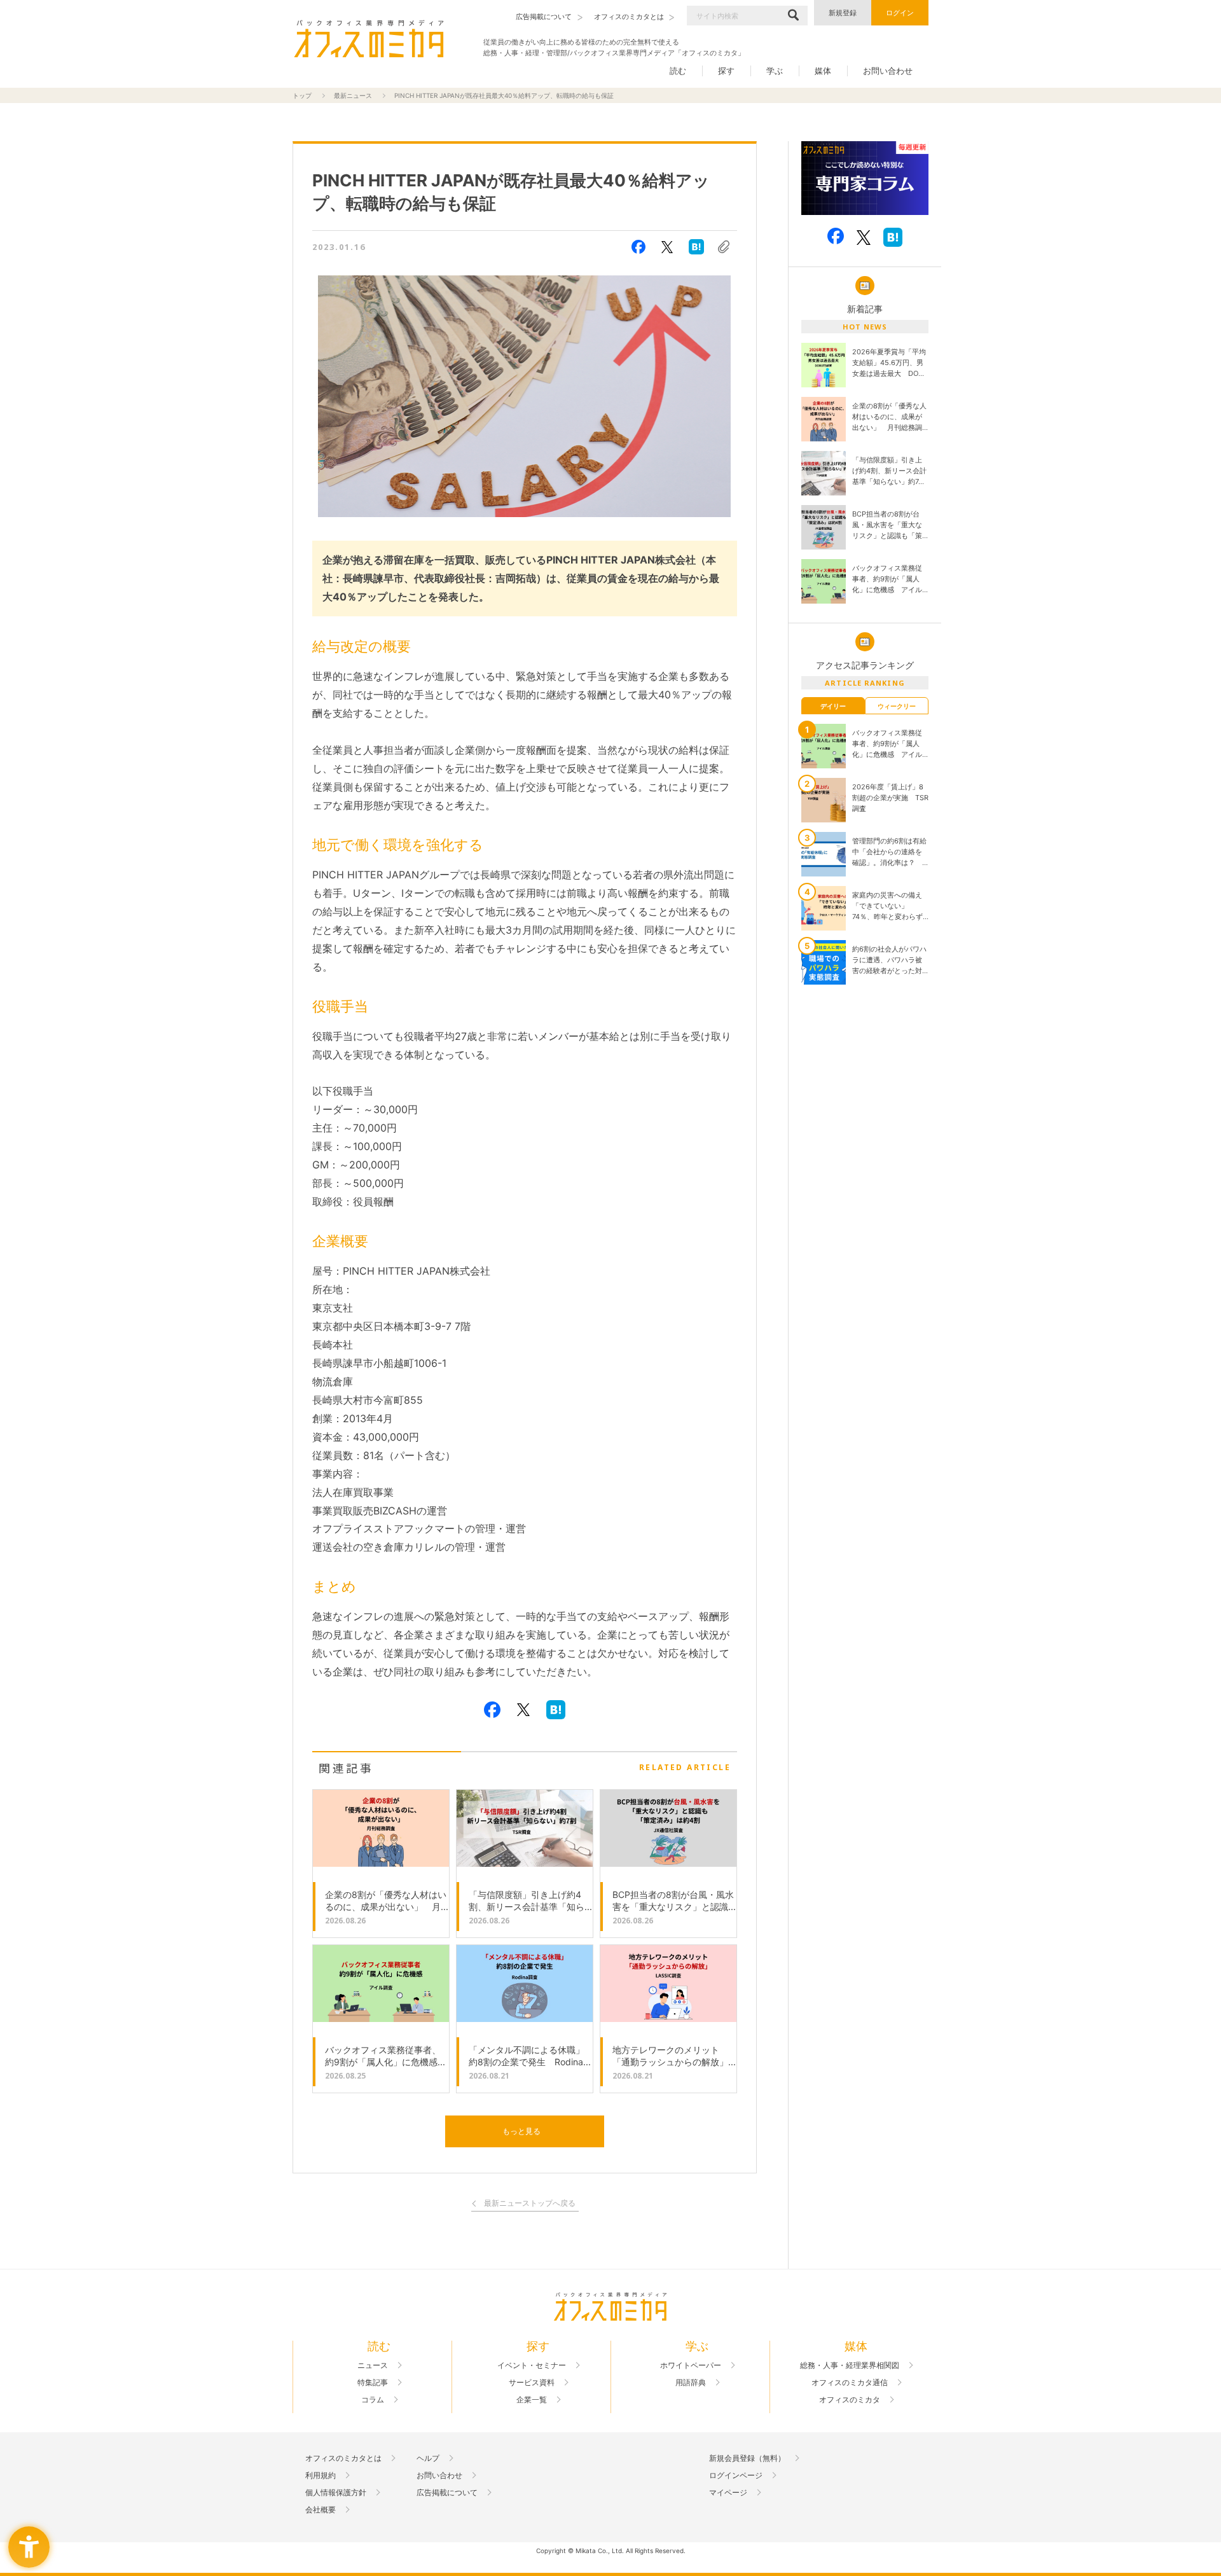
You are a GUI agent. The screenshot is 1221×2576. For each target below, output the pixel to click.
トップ (302, 95)
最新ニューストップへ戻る (530, 2204)
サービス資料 (532, 2383)
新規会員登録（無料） (747, 2458)
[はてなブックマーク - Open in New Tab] (696, 247)
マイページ (728, 2493)
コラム (373, 2400)
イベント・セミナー (532, 2365)
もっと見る (521, 2131)
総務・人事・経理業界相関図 (850, 2365)
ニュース (373, 2365)
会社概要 (321, 2510)
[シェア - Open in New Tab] (638, 247)
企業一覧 (532, 2400)
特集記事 (373, 2383)
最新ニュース (353, 95)
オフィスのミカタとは (343, 2458)
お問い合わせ (888, 71)
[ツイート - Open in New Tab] (667, 247)
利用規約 (321, 2476)
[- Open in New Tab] (865, 178)
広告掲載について (447, 2493)
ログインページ (736, 2476)
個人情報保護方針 (336, 2493)
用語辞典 (691, 2383)
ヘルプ (428, 2458)
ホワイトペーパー (691, 2365)
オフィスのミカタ (850, 2400)
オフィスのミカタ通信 (850, 2383)
